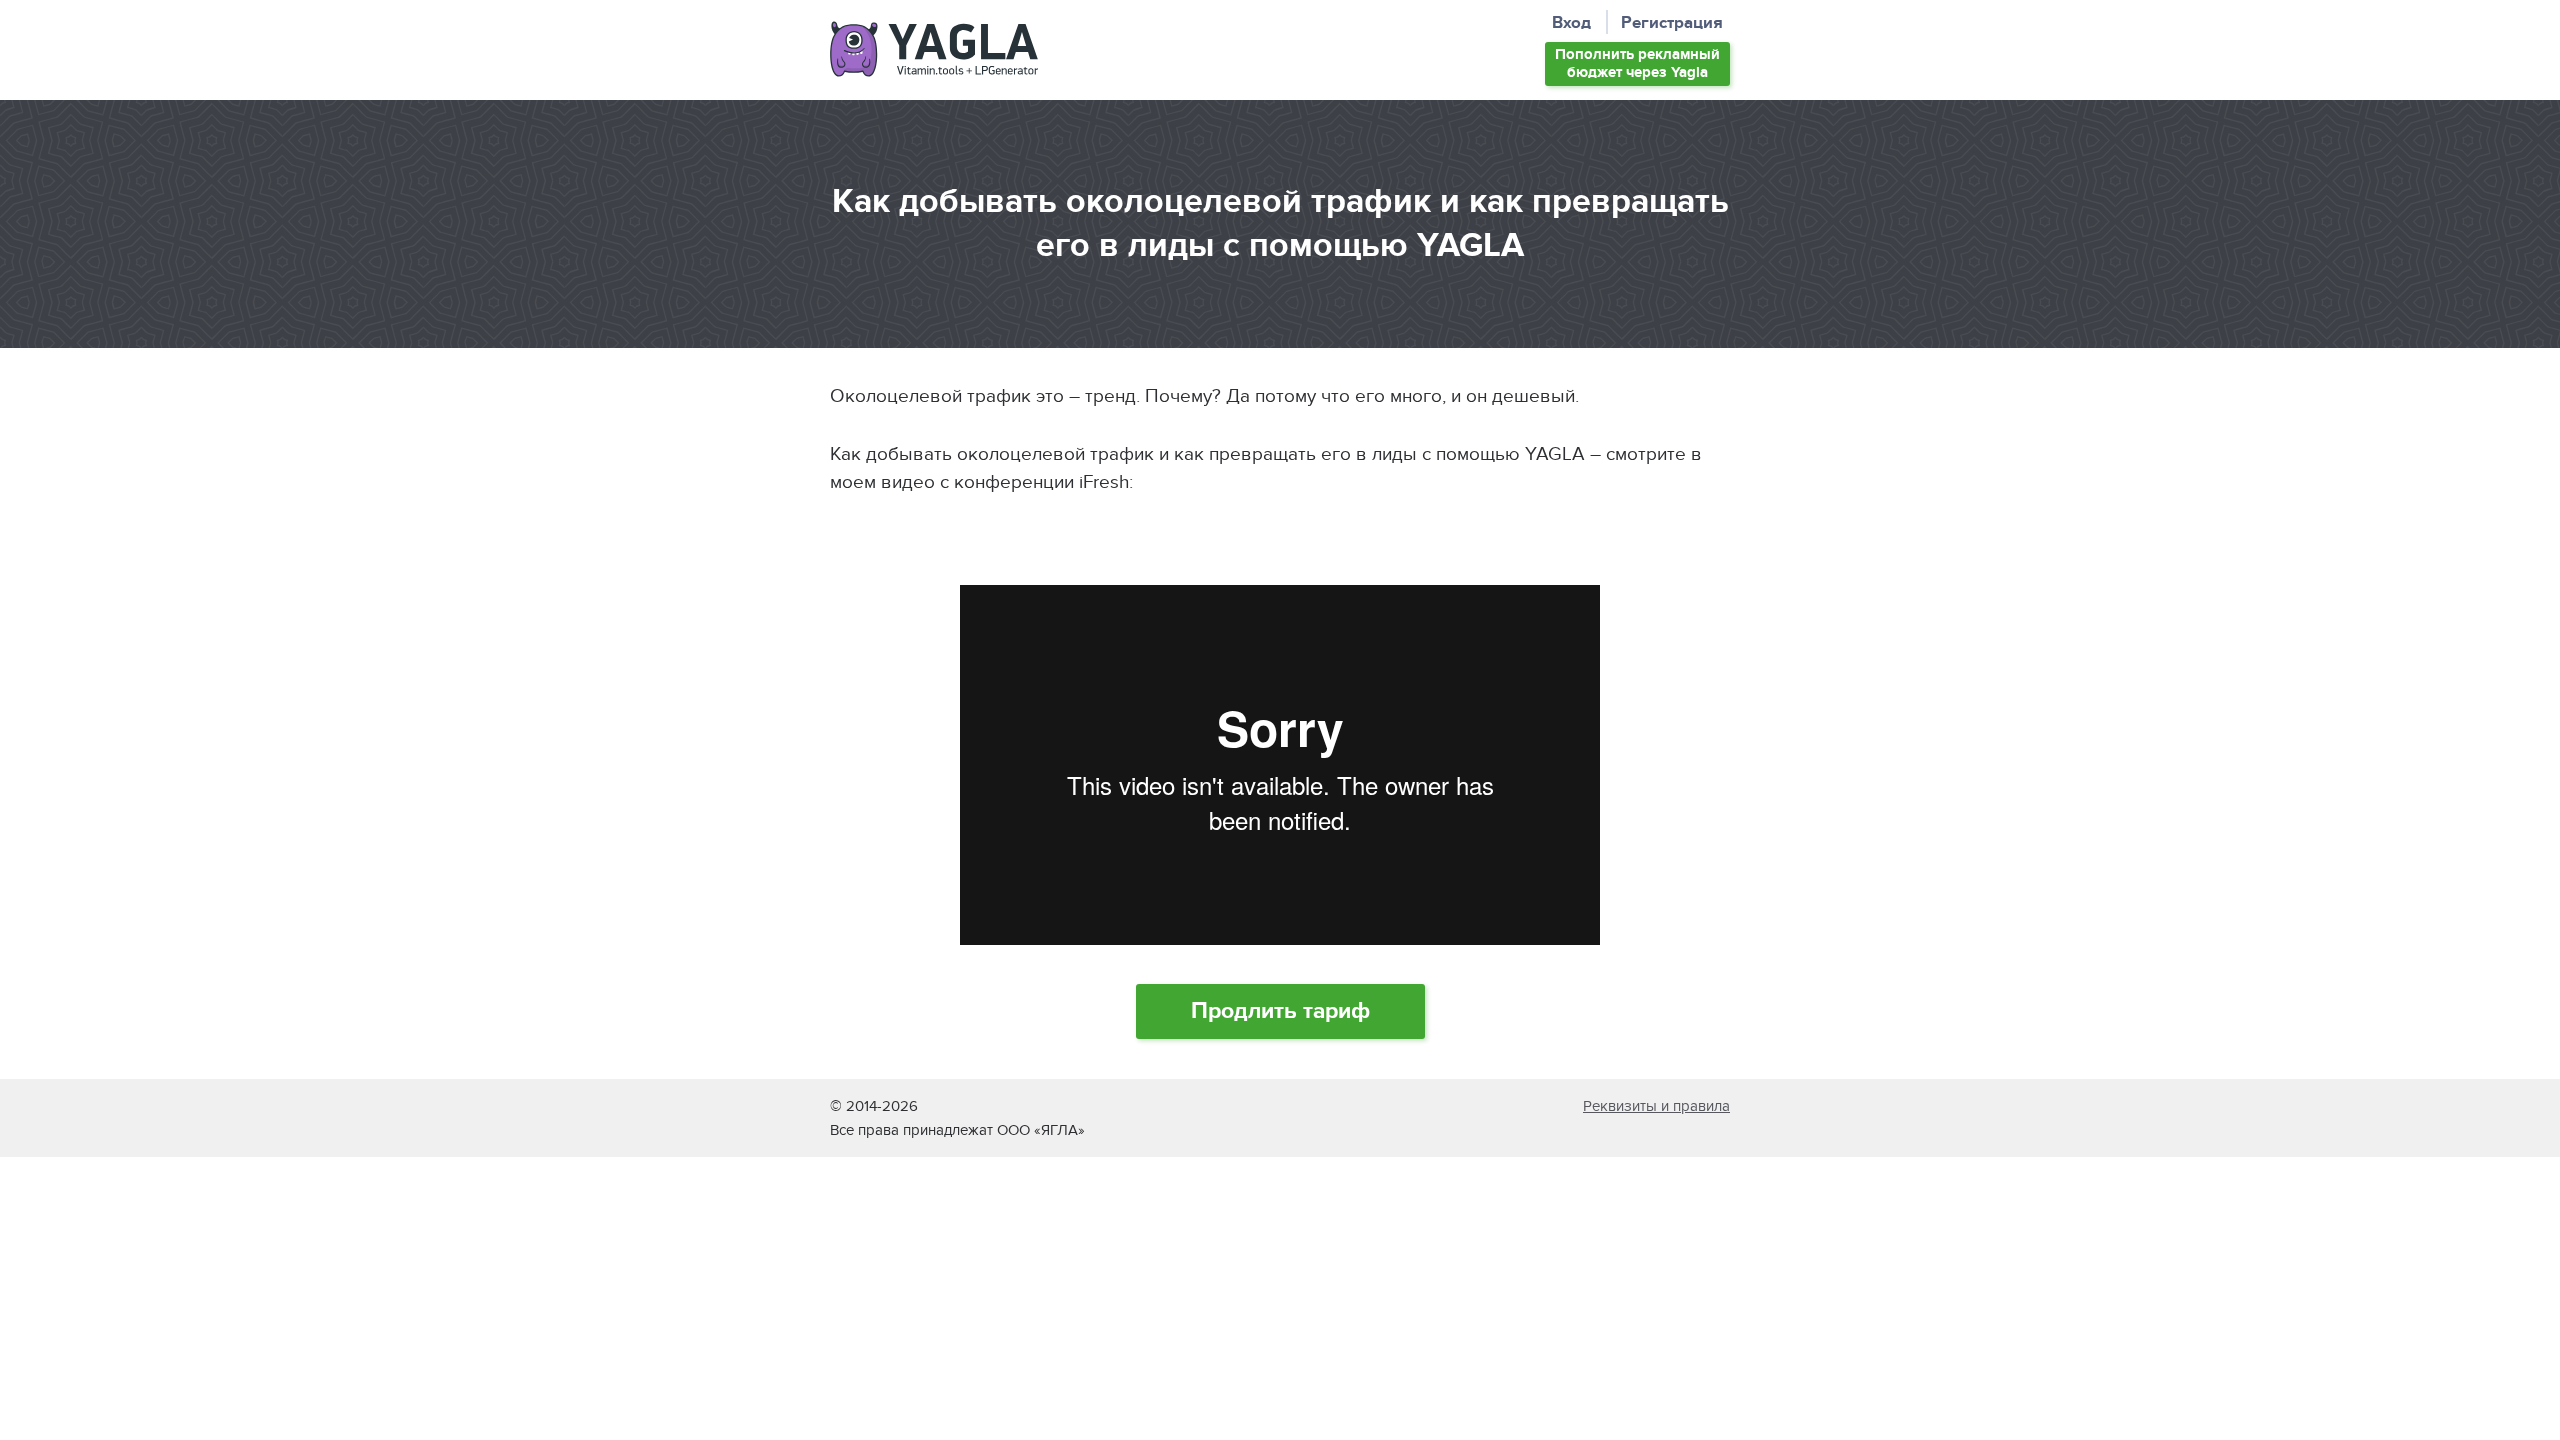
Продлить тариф (1280, 1011)
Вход (1571, 23)
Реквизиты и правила (1656, 1106)
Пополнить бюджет (1637, 63)
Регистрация (1672, 23)
